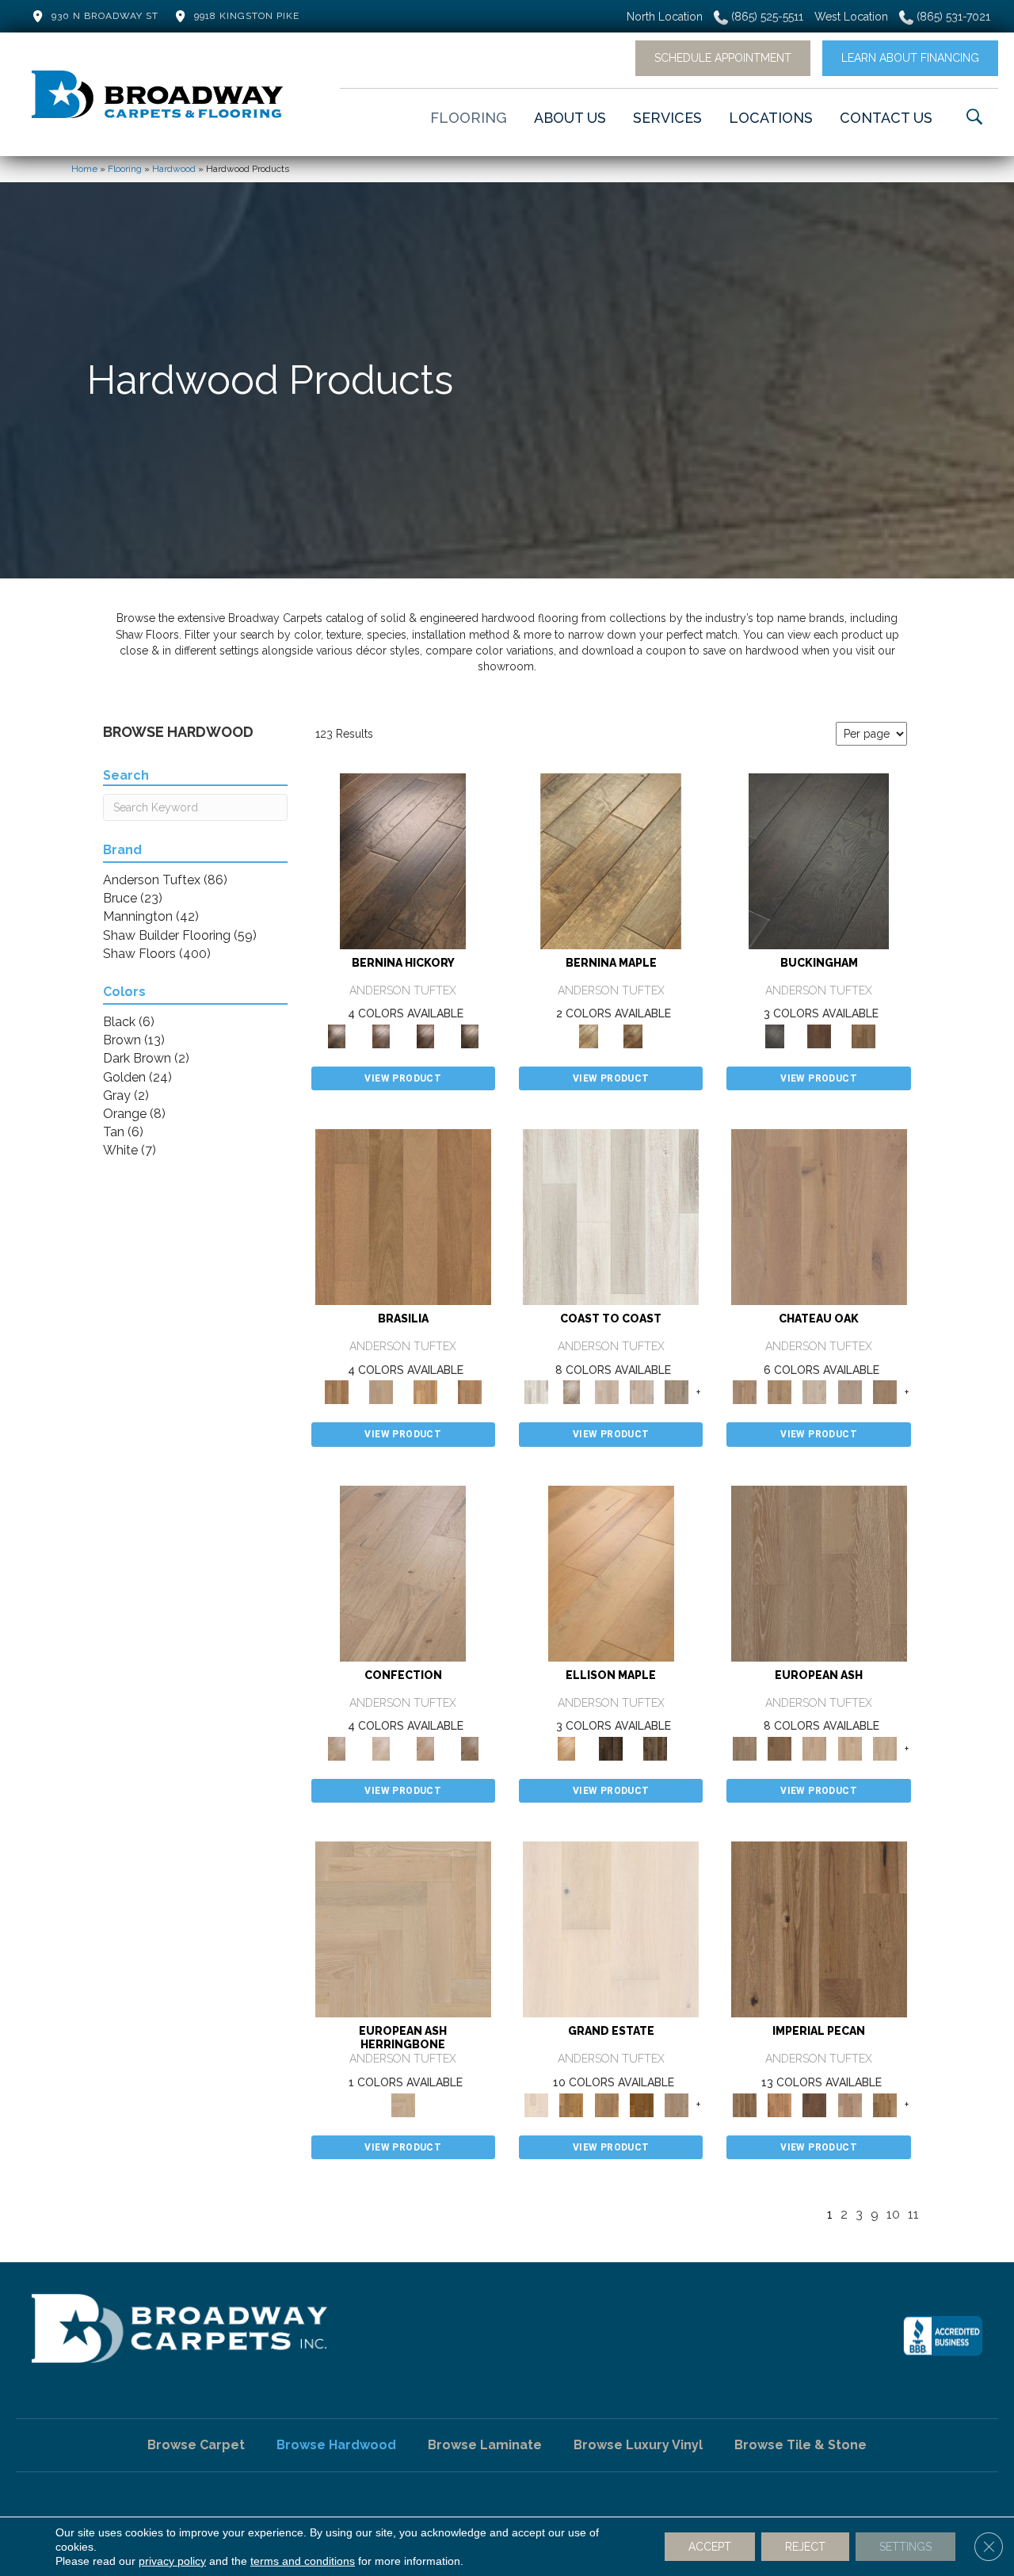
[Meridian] (655, 1748)
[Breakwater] (571, 1392)
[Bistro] (814, 1748)
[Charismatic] (611, 1572)
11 (913, 2214)
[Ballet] (819, 1572)
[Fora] (381, 1035)
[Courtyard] (780, 1392)
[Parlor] (885, 1392)
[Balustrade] (819, 1217)
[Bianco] (611, 860)
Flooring (125, 169)
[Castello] (633, 1035)
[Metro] (885, 1748)
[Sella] (470, 1035)
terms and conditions (303, 2561)
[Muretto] (425, 1035)
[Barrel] (403, 1217)
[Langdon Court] (677, 2104)
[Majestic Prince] (611, 1748)
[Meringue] (425, 1748)
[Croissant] (403, 1572)
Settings (905, 2547)
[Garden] (849, 1392)
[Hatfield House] (642, 2104)
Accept (710, 2547)
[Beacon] (611, 1217)
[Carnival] (849, 1748)
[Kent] (819, 860)
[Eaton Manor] (607, 2104)
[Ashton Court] (611, 1929)
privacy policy (172, 2561)
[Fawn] (849, 2104)
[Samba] (470, 1392)
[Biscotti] (780, 1748)
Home (84, 169)
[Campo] (381, 1392)
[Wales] (819, 1035)
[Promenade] (677, 1392)
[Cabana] (607, 1392)
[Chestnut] (814, 2104)
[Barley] (780, 2104)
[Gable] (814, 1392)
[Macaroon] (381, 1748)
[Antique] (819, 1929)
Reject (805, 2547)
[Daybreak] (642, 1392)
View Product (403, 1078)
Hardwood (174, 169)
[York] (863, 1035)
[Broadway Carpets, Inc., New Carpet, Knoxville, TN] (943, 2336)
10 (893, 2214)
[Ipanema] (425, 1392)
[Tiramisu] (470, 1748)
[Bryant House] (571, 2104)
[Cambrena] (403, 860)
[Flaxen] (885, 2104)
